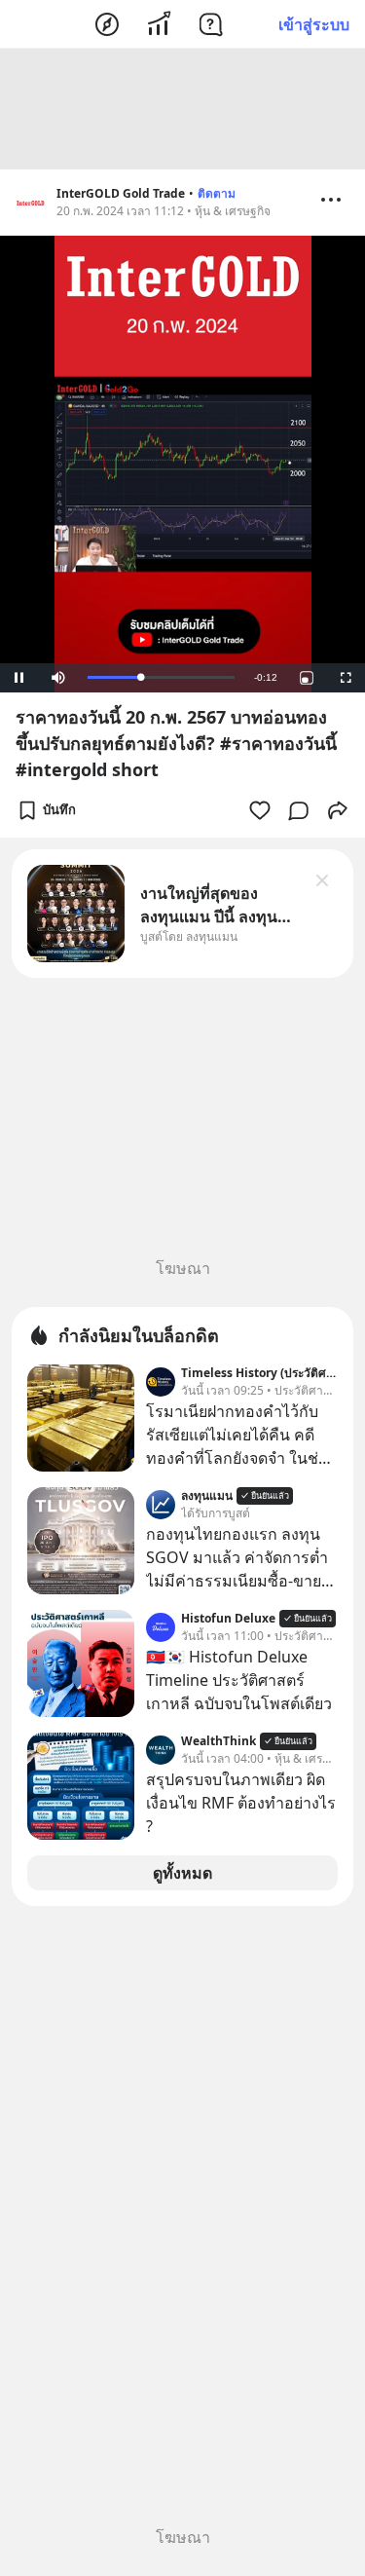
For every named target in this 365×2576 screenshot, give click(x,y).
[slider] (161, 677)
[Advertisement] (183, 109)
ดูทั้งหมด (182, 1873)
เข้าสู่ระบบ (314, 24)
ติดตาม (217, 193)
